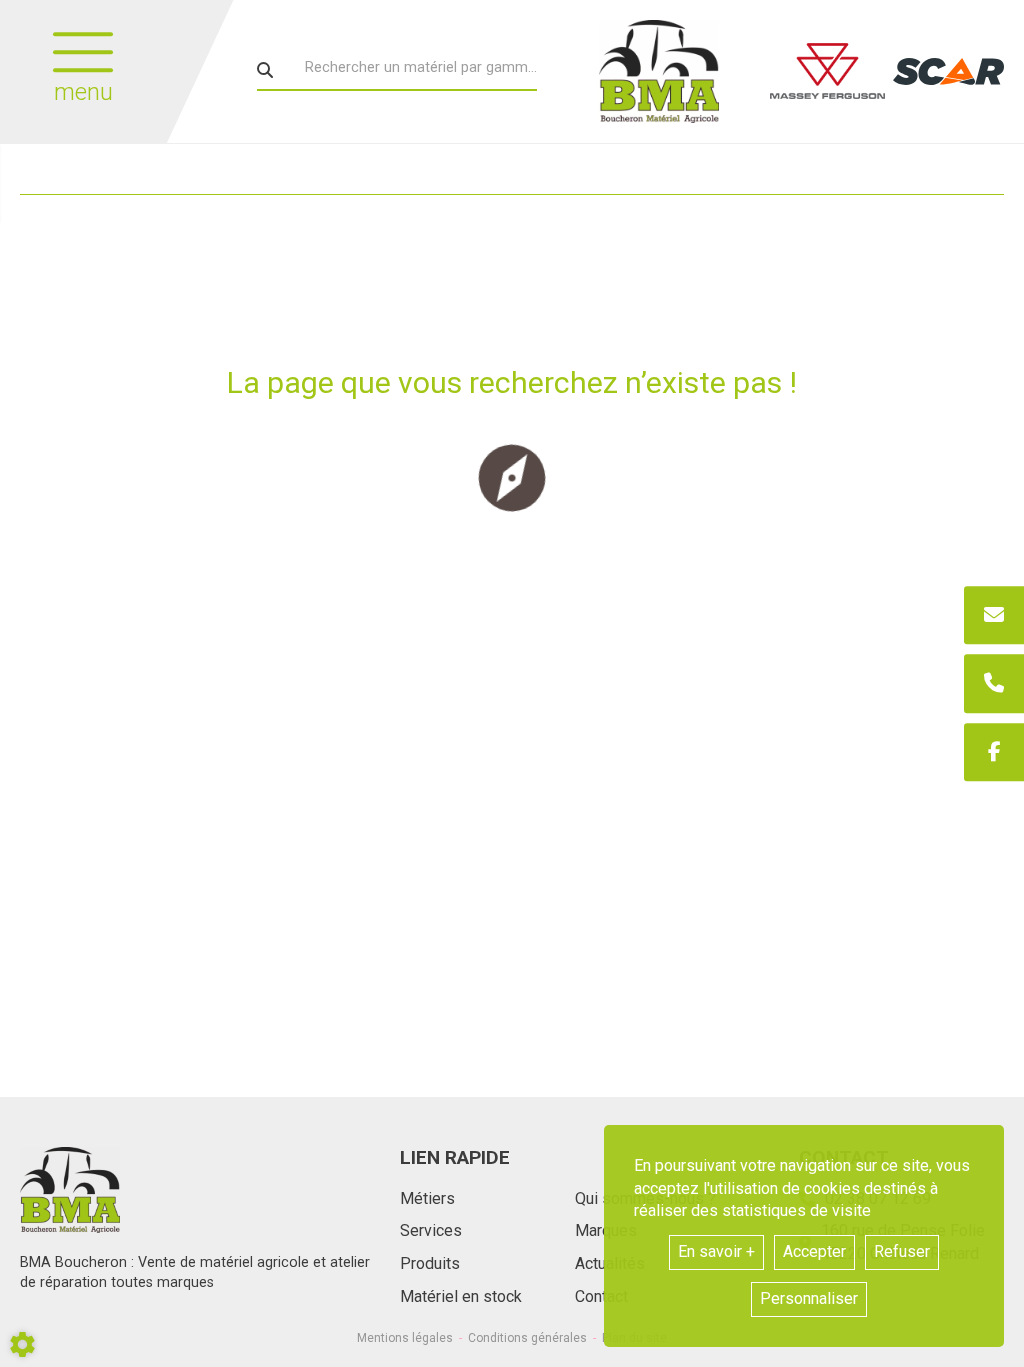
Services (431, 1230)
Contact (601, 1296)
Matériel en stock (461, 1296)
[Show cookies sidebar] (22, 1344)
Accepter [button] (814, 1251)
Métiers (427, 1198)
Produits (430, 1263)
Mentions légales (405, 1338)
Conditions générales (527, 1338)
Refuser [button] (902, 1251)
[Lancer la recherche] (265, 70)
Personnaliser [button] (809, 1298)
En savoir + (716, 1251)
